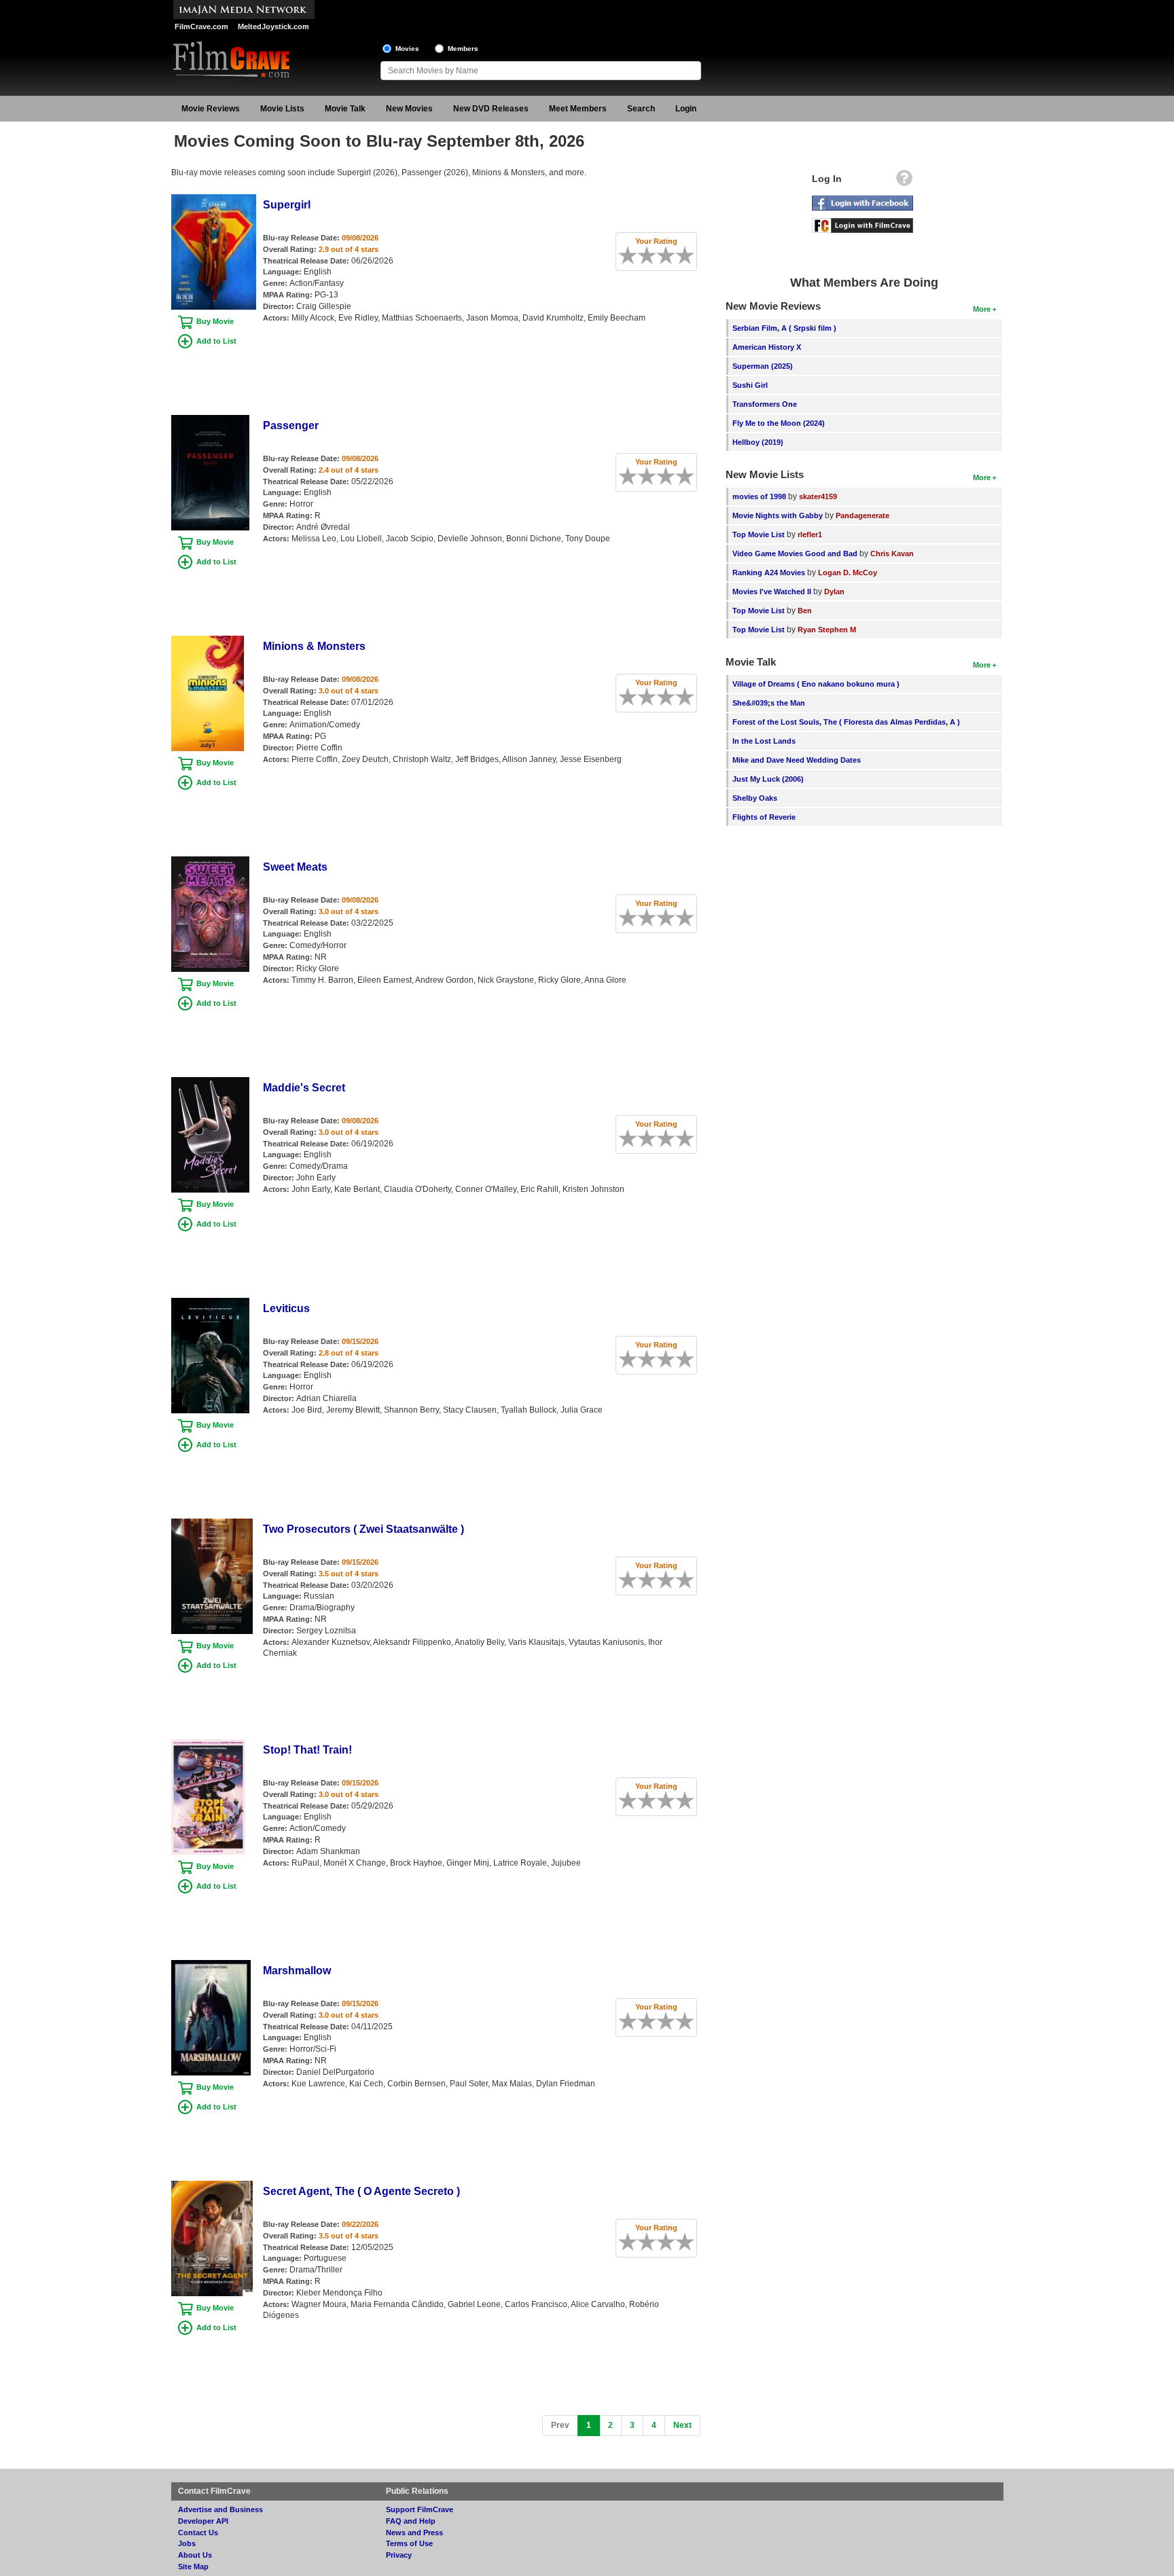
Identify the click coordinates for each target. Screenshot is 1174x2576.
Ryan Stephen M (827, 630)
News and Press (414, 2533)
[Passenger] (210, 420)
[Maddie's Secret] (210, 1082)
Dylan (834, 592)
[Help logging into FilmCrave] (904, 181)
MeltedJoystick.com (273, 26)
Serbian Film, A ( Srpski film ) (784, 328)
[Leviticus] (210, 1303)
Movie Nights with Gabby (778, 515)
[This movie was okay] (661, 255)
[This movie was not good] (642, 255)
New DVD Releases (491, 109)
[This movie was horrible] (633, 255)
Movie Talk (345, 109)
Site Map (193, 2566)
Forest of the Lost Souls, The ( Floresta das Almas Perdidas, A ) (846, 722)
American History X (767, 347)
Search (641, 109)
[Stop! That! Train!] (208, 1744)
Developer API (203, 2521)
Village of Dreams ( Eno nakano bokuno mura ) (816, 684)
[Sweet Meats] (210, 861)
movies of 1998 (759, 496)
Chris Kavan (892, 554)
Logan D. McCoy (848, 573)
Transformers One (765, 404)
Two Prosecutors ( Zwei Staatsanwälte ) (363, 1529)
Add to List (216, 341)
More (982, 309)
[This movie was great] (680, 255)
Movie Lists (282, 109)
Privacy (399, 2555)
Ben (805, 611)
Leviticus (286, 1308)
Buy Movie (215, 321)
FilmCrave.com (201, 26)
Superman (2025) (763, 366)
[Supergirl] (214, 199)
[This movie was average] (652, 255)
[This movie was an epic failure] (623, 255)
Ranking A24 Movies (769, 573)
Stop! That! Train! (307, 1750)
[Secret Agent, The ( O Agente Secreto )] (212, 2185)
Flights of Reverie (764, 817)
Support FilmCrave (420, 2509)
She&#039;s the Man (769, 703)
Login (686, 109)
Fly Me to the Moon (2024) (779, 423)
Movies (407, 49)
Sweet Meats (295, 867)
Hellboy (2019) (758, 442)
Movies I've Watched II (772, 592)
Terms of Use (409, 2543)
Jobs (187, 2543)
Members (463, 49)
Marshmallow (297, 1971)
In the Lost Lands (764, 741)
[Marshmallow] (211, 1965)
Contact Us (198, 2533)
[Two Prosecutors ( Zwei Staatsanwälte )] (212, 1523)
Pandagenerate (862, 515)
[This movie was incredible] (690, 255)
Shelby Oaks (755, 798)
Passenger (291, 425)
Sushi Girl (750, 385)
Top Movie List (759, 534)
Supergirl (287, 205)
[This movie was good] (671, 255)
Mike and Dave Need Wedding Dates (797, 760)
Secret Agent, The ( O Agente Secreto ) (361, 2191)
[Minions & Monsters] (208, 640)
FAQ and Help (411, 2521)
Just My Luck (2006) (768, 779)
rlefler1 (810, 534)
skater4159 (818, 496)
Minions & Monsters (314, 646)
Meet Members (578, 109)
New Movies (409, 109)
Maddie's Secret (304, 1088)
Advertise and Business (220, 2509)
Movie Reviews (211, 109)
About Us (195, 2555)
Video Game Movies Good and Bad (795, 554)
